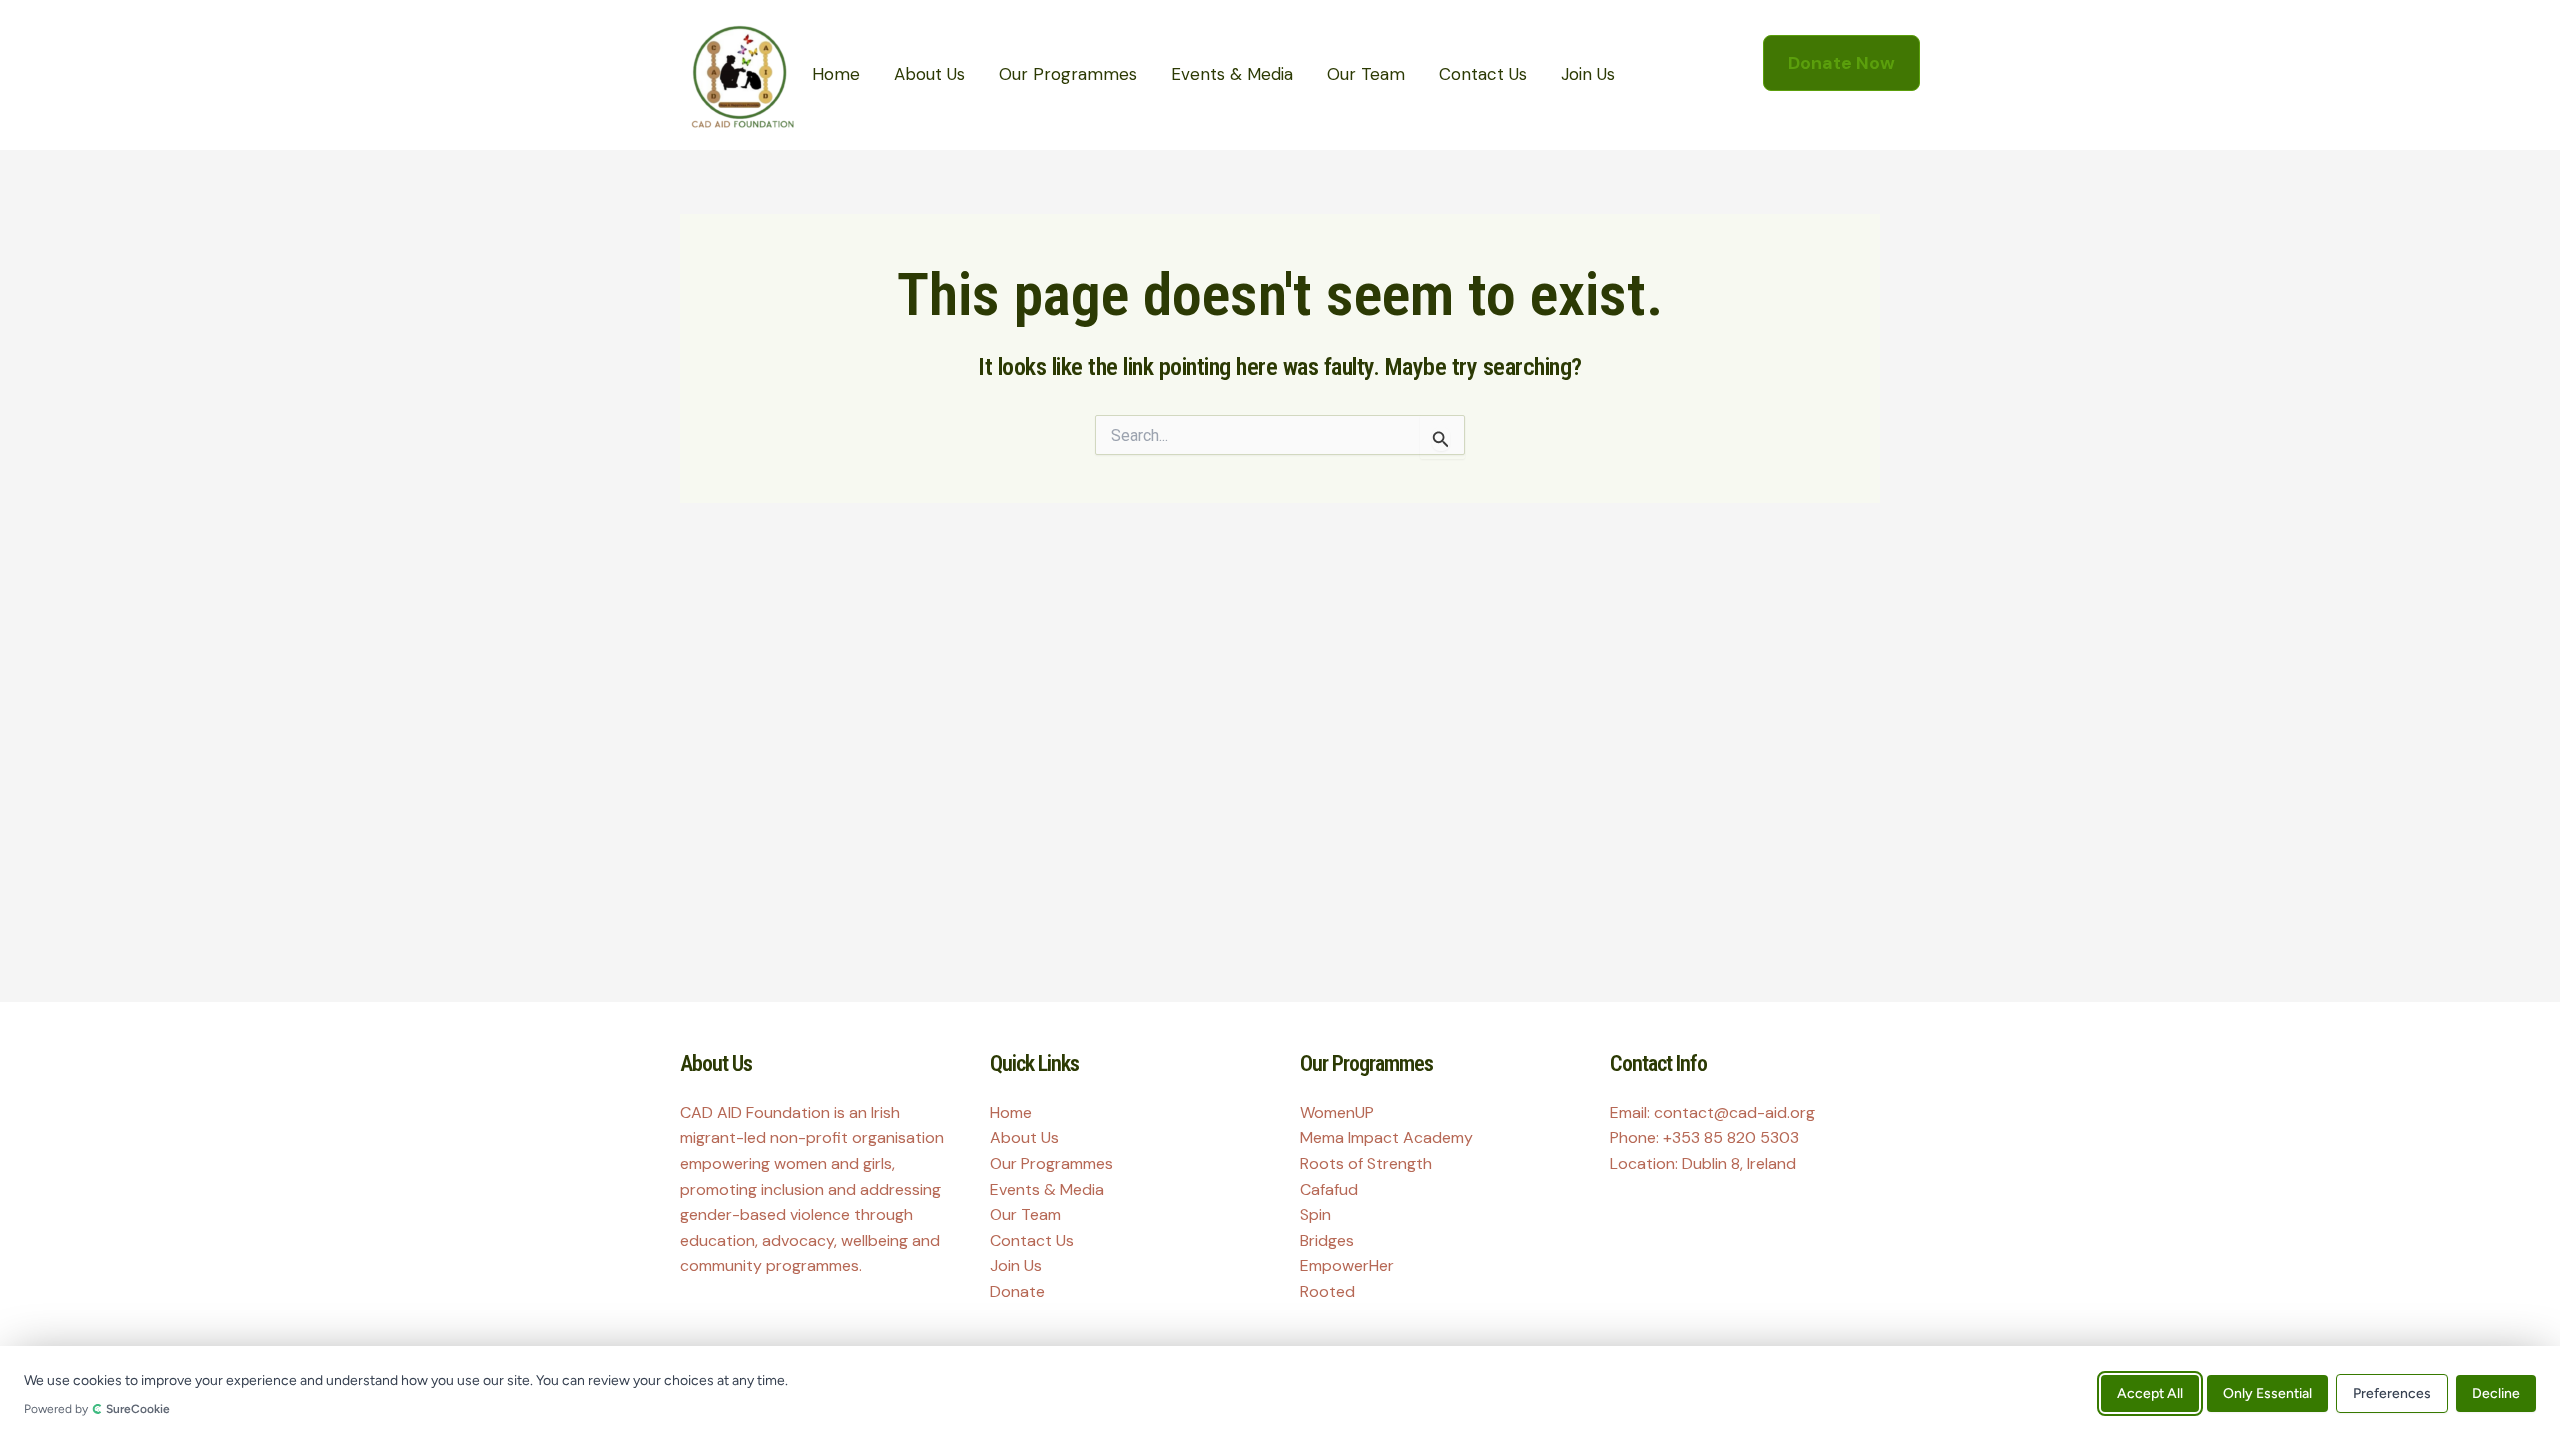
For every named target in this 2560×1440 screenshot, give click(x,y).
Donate (1017, 1291)
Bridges (1327, 1240)
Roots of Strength (1366, 1163)
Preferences (2392, 1392)
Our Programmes (1068, 74)
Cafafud (1329, 1189)
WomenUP (1337, 1112)
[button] (1841, 63)
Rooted (1327, 1291)
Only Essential (2267, 1392)
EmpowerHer (1347, 1265)
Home (836, 74)
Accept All (2150, 1392)
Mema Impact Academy (1386, 1137)
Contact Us (1483, 74)
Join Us (1588, 74)
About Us (929, 74)
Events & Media (1232, 74)
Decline (2496, 1392)
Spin (1315, 1214)
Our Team (1366, 74)
